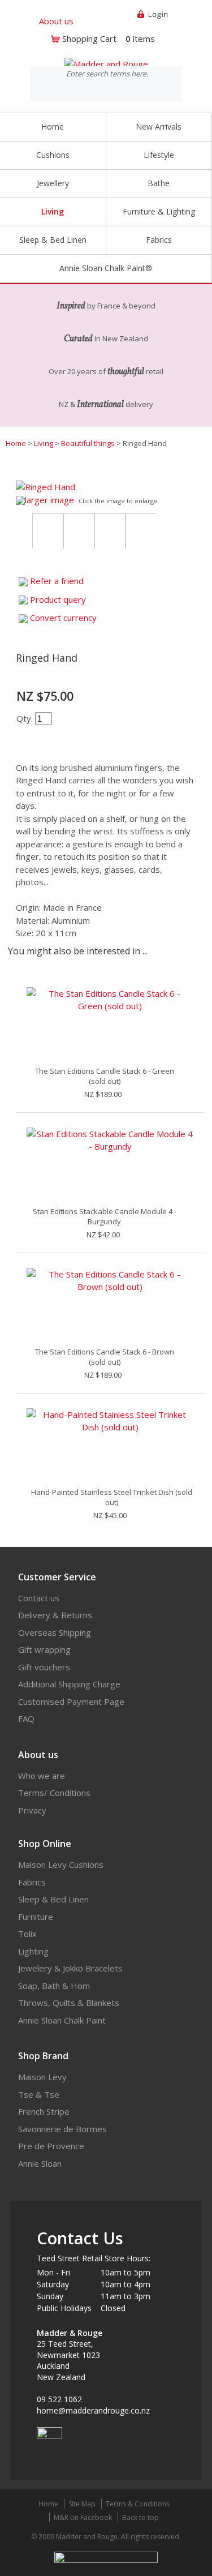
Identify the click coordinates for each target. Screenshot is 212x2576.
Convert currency (63, 618)
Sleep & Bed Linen (53, 1899)
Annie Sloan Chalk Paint (62, 2020)
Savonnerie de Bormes (62, 2129)
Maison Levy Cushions (61, 1865)
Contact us (39, 1598)
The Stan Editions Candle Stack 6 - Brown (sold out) (105, 1357)
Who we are (42, 1776)
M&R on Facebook (83, 2517)
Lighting (33, 1951)
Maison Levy (42, 2077)
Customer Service (57, 1577)
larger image (49, 500)
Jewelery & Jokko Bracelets (70, 1968)
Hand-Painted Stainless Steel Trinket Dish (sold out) (112, 1497)
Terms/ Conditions (54, 1793)
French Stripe (44, 2111)
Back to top (140, 2517)
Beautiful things (88, 443)
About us (56, 21)
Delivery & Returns (55, 1615)
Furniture (36, 1917)
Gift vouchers (44, 1667)
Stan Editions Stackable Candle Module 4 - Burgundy (105, 1216)
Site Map (82, 2504)
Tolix (27, 1934)
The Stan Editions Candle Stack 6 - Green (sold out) (105, 1076)
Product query (58, 599)
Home (53, 127)
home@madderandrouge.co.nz (93, 2410)
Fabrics (32, 1882)
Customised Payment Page (71, 1701)
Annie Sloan (40, 2163)
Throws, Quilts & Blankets (69, 2003)
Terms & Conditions (138, 2504)
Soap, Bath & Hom (54, 1986)
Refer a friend (57, 581)
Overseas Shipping (55, 1632)
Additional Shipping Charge (69, 1684)
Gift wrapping (44, 1649)
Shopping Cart (89, 38)
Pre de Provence (51, 2146)
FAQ (26, 1718)
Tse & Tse (39, 2094)
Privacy (32, 1810)
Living (44, 443)
